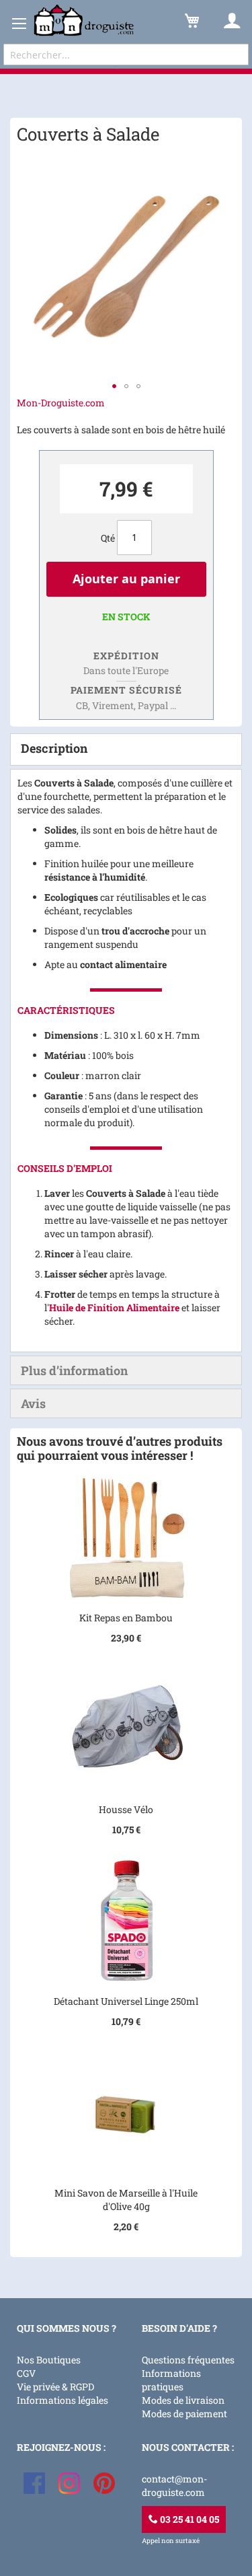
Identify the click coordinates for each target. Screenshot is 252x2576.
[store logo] (84, 21)
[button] (114, 386)
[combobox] (126, 54)
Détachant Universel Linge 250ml (126, 2001)
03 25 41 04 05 (188, 2519)
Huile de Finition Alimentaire (114, 1308)
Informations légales (62, 2400)
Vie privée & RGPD (55, 2387)
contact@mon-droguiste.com (174, 2486)
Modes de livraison (183, 2400)
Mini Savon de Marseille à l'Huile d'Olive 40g (126, 2200)
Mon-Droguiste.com (61, 403)
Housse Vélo (126, 1809)
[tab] (126, 749)
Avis (33, 1403)
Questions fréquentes (188, 2360)
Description (54, 748)
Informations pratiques (171, 2380)
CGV (26, 2373)
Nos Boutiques (49, 2360)
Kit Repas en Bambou (126, 1618)
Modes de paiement (184, 2414)
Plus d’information (74, 1370)
